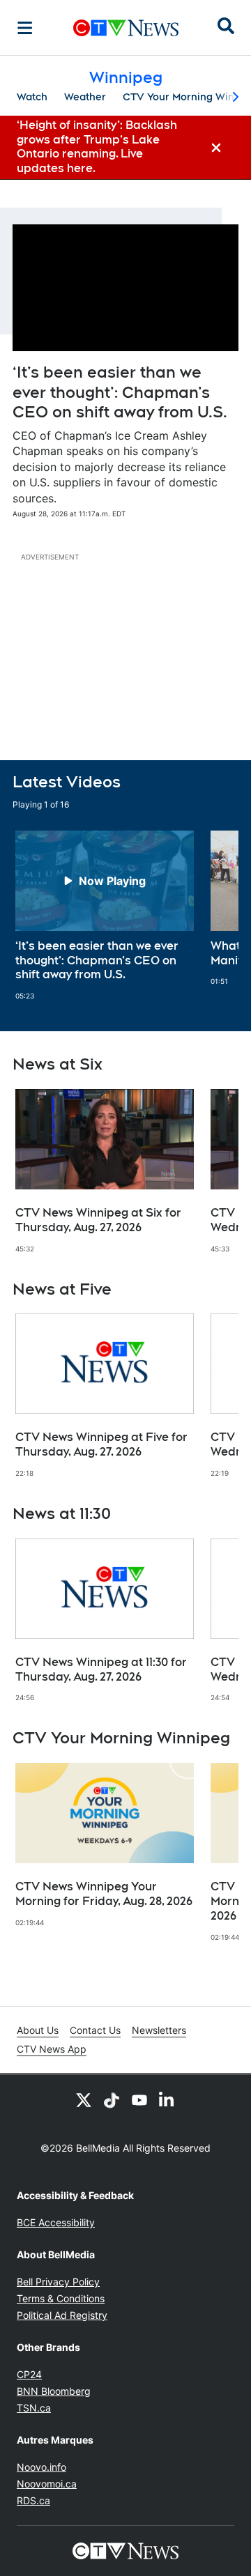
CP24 (29, 2374)
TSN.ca (34, 2408)
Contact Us (95, 2030)
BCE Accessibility (56, 2222)
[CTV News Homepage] (126, 28)
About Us (38, 2030)
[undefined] (105, 916)
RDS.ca (33, 2500)
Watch (32, 97)
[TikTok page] (112, 2099)
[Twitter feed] (84, 2099)
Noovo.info (41, 2467)
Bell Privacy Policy (58, 2282)
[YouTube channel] (139, 2099)
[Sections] (25, 28)
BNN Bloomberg (54, 2391)
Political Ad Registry (62, 2315)
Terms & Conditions (61, 2298)
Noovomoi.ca (47, 2484)
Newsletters (159, 2030)
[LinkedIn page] (167, 2099)
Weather (85, 97)
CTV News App (52, 2049)
